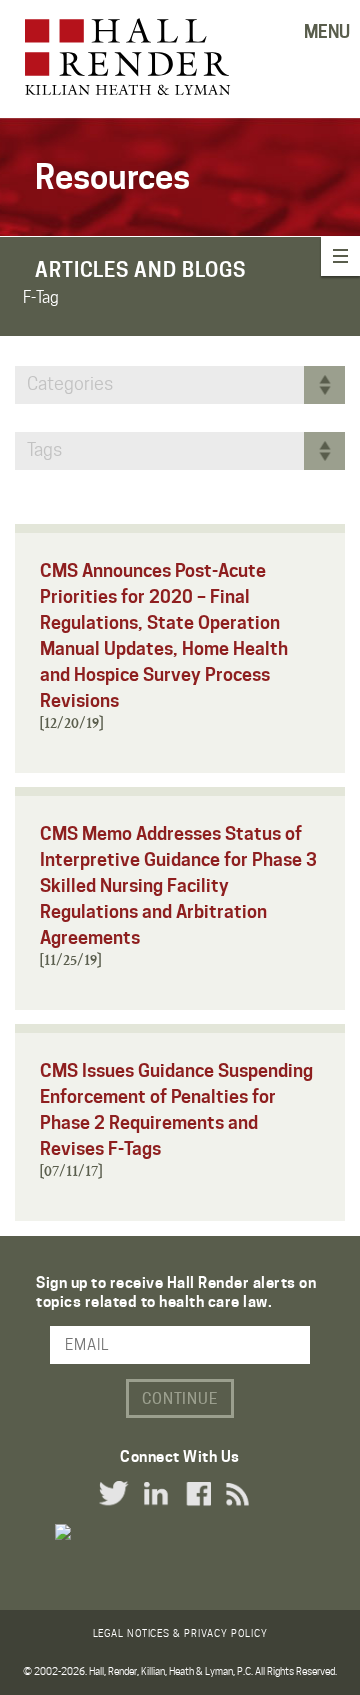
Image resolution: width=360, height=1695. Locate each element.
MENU (327, 32)
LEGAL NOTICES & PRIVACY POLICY (180, 1633)
